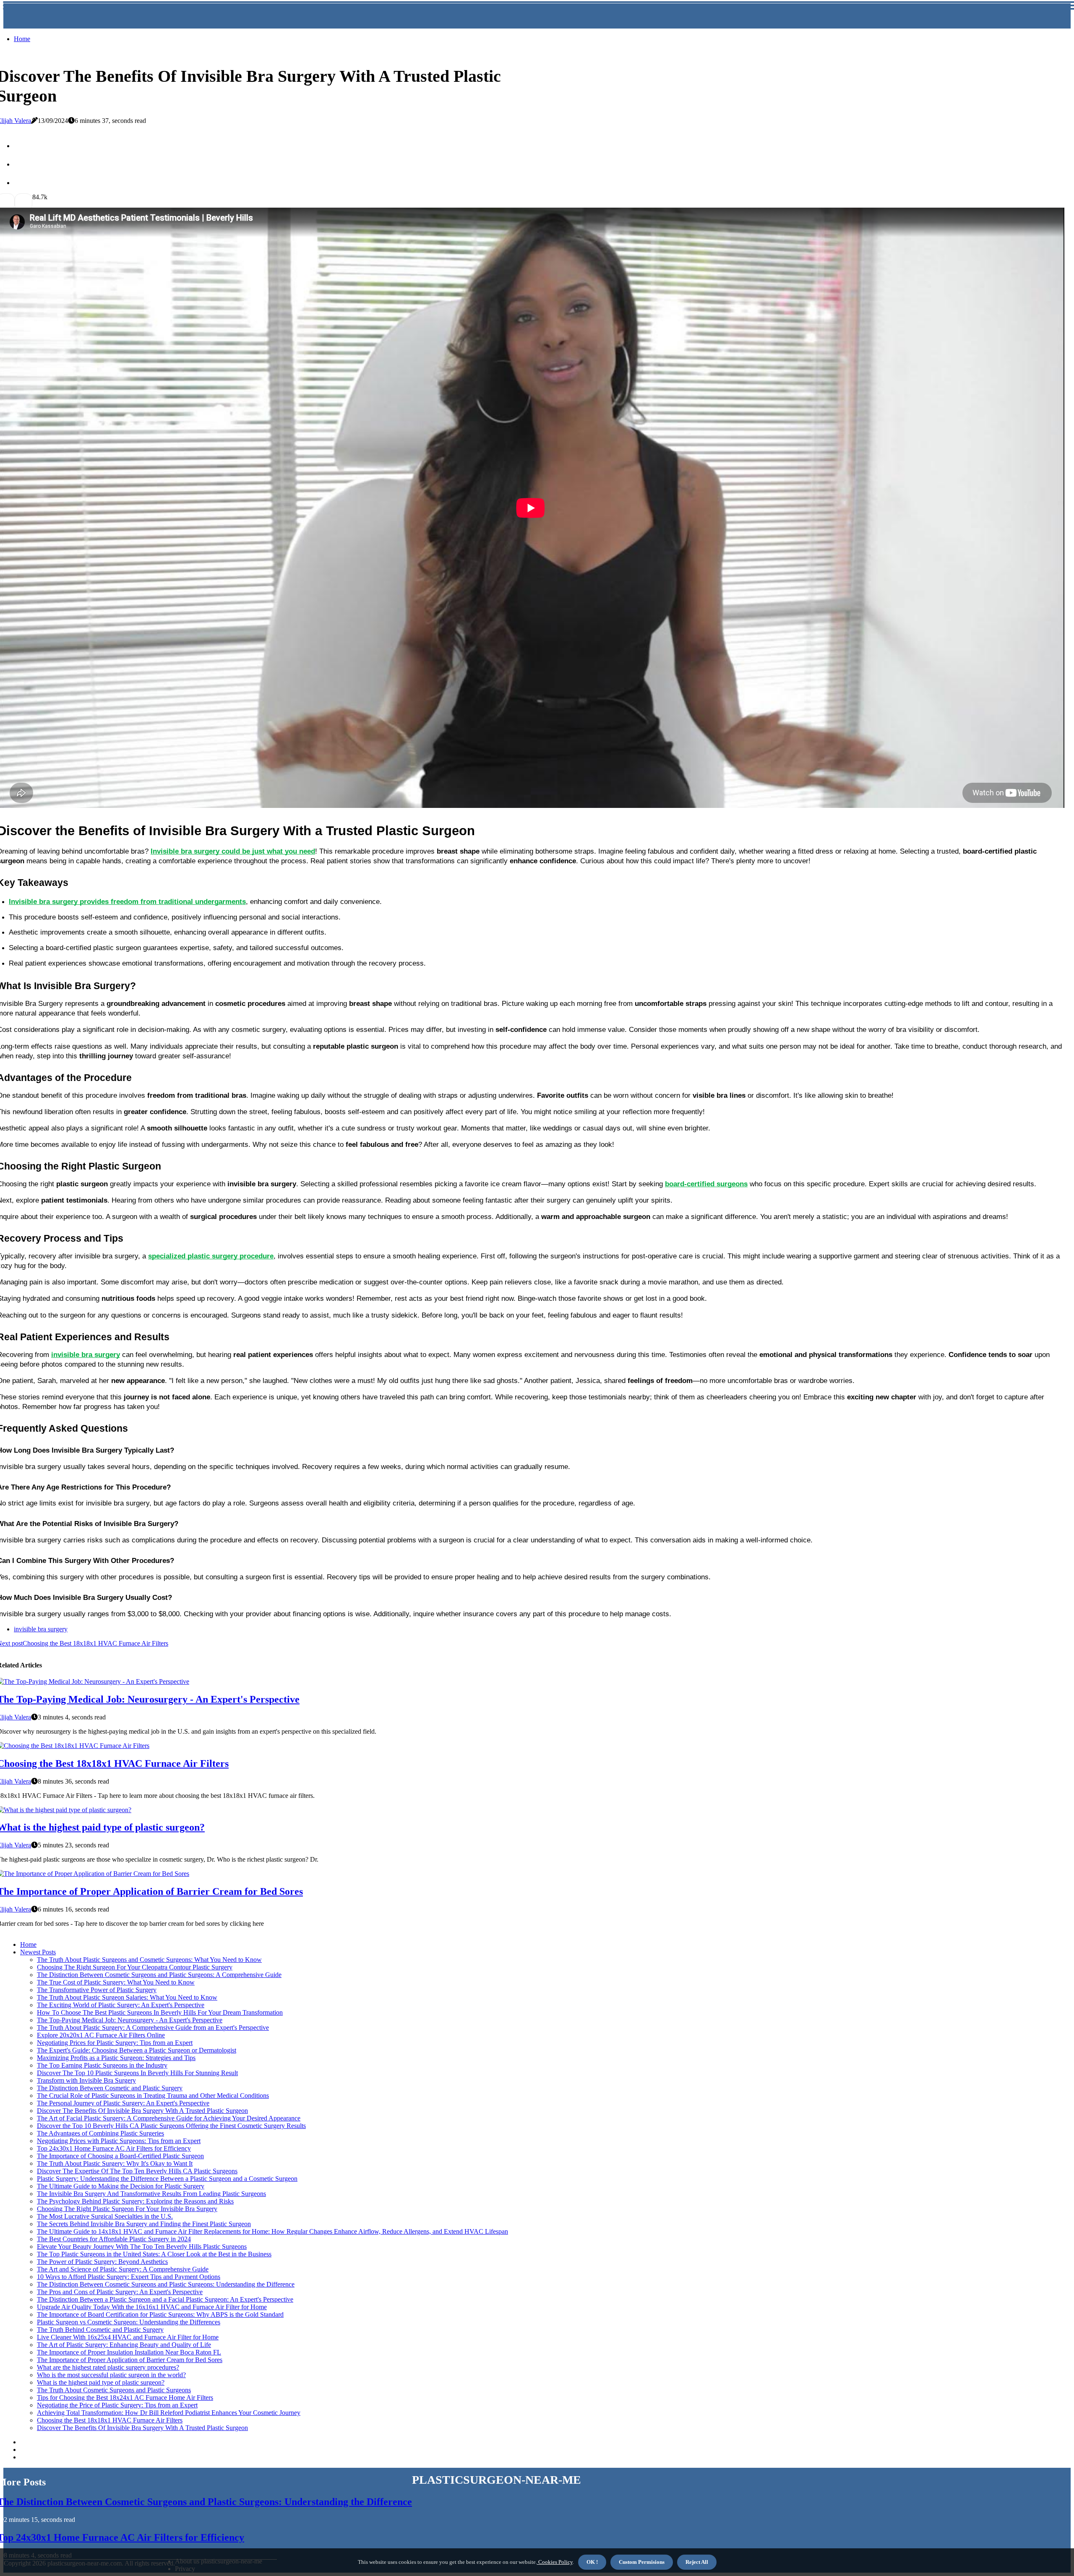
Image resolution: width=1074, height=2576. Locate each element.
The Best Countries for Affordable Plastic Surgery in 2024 (114, 2239)
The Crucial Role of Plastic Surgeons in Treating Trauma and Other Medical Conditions (153, 2095)
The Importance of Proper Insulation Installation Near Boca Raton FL (129, 2352)
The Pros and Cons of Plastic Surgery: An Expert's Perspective (120, 2292)
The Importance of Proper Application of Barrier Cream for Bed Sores (130, 2360)
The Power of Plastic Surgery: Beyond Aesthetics (102, 2262)
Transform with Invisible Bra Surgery (86, 2080)
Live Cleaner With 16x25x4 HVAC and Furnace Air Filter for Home (128, 2337)
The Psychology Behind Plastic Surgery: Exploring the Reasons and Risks (135, 2201)
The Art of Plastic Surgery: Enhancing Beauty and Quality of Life (124, 2345)
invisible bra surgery (41, 1629)
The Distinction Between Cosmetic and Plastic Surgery (110, 2088)
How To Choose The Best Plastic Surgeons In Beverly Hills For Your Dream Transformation (160, 2012)
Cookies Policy (555, 2562)
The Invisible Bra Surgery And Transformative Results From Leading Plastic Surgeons (151, 2194)
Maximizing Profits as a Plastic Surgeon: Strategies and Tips (116, 2058)
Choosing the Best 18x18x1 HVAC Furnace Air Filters (110, 2420)
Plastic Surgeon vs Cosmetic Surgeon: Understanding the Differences (129, 2322)
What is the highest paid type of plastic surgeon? (101, 2382)
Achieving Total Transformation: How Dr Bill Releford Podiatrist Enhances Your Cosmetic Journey (169, 2413)
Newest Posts (38, 1952)
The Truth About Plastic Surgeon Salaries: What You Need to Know (127, 1997)
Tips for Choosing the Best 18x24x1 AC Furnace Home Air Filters (125, 2398)
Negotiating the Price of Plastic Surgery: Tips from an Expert (117, 2405)
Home (22, 39)
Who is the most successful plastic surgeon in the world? (111, 2375)
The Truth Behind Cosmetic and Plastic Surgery (100, 2330)
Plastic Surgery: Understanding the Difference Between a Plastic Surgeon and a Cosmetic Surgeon (167, 2179)
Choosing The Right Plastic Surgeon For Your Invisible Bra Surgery (127, 2209)
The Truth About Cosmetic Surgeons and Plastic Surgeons (114, 2390)
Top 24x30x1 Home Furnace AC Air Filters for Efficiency (114, 2148)
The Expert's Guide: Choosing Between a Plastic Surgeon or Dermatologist (137, 2050)
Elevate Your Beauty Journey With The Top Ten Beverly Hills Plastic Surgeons (142, 2247)
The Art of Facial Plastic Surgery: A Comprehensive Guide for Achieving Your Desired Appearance (169, 2118)
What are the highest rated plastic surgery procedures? (108, 2367)
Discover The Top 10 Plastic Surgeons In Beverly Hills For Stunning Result (137, 2073)
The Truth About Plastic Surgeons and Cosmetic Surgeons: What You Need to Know (149, 1960)
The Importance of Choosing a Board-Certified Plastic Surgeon (120, 2156)
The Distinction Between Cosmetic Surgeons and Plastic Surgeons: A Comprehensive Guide (159, 1975)
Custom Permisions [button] (642, 2562)
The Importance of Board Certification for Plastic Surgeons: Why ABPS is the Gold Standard (160, 2314)
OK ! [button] (592, 2562)
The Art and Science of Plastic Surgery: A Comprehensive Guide (123, 2269)
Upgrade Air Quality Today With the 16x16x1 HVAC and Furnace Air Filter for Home (152, 2307)
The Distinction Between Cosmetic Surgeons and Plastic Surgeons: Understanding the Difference (166, 2284)
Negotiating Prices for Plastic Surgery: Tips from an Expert (115, 2043)
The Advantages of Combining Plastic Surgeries (100, 2133)
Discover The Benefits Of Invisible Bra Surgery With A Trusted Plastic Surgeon (142, 2111)
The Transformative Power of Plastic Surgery (97, 1990)
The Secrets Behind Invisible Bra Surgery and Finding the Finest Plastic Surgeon (144, 2224)
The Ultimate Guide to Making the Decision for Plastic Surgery (121, 2186)
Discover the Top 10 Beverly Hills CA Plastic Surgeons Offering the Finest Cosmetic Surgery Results (171, 2126)
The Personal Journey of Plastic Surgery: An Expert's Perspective (123, 2103)
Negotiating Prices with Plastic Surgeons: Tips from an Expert (119, 2141)
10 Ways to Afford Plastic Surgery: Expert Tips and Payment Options (129, 2277)
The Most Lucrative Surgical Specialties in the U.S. (105, 2216)
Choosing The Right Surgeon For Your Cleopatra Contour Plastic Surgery (135, 1967)
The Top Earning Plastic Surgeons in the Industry (102, 2065)
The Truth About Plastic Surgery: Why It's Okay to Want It (115, 2163)
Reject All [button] (697, 2562)
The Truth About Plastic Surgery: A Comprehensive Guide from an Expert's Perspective (153, 2028)
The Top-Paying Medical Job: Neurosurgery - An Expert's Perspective (130, 2020)
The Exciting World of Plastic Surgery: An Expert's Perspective (121, 2005)
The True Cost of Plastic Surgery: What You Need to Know (116, 1982)
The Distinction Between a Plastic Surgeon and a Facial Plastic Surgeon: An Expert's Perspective (165, 2299)
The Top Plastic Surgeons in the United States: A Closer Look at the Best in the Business (154, 2254)
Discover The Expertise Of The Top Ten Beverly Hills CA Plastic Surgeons (137, 2171)
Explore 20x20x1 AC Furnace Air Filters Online (101, 2035)
